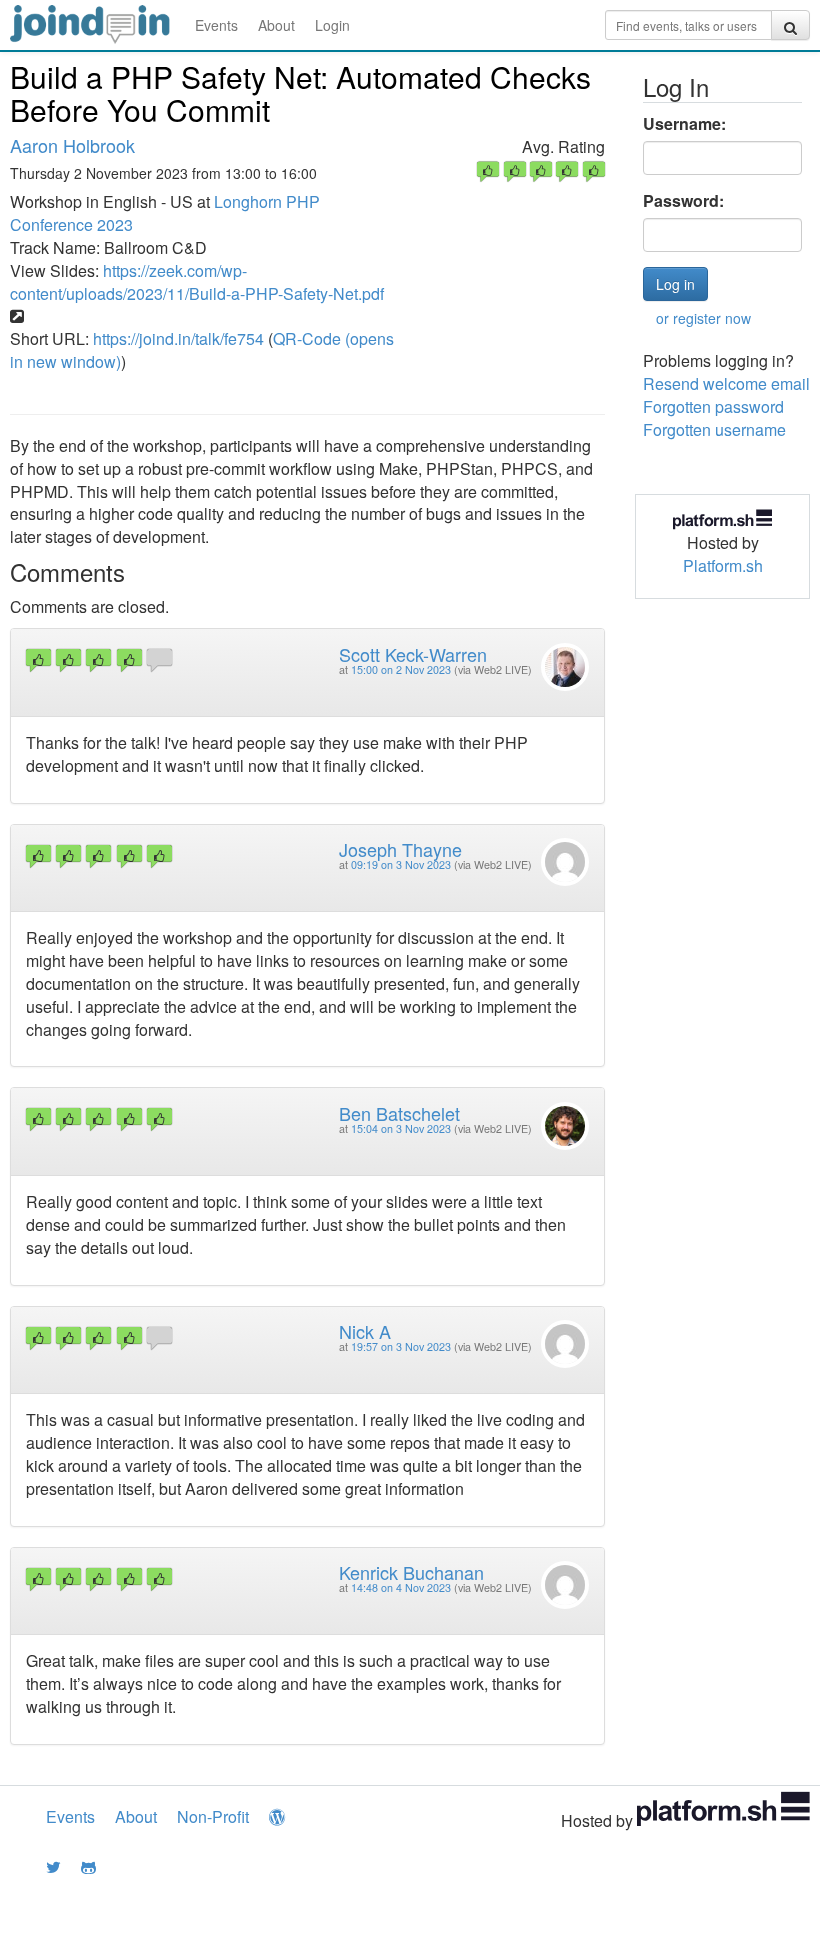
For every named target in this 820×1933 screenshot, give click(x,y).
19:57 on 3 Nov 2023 (401, 1346)
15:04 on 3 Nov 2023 (401, 1128)
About (276, 25)
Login (332, 25)
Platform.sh (723, 565)
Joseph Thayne (400, 849)
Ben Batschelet (399, 1113)
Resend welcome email (726, 383)
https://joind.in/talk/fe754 (178, 338)
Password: (683, 201)
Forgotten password (713, 406)
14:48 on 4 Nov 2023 (401, 1587)
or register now (703, 318)
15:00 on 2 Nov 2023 (401, 669)
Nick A (365, 1331)
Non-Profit (213, 1816)
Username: (684, 124)
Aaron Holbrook (72, 145)
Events (216, 25)
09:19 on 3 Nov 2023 (401, 864)
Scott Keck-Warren (413, 654)
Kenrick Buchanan (411, 1572)
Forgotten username (714, 429)
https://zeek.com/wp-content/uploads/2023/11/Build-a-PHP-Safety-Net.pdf (197, 282)
